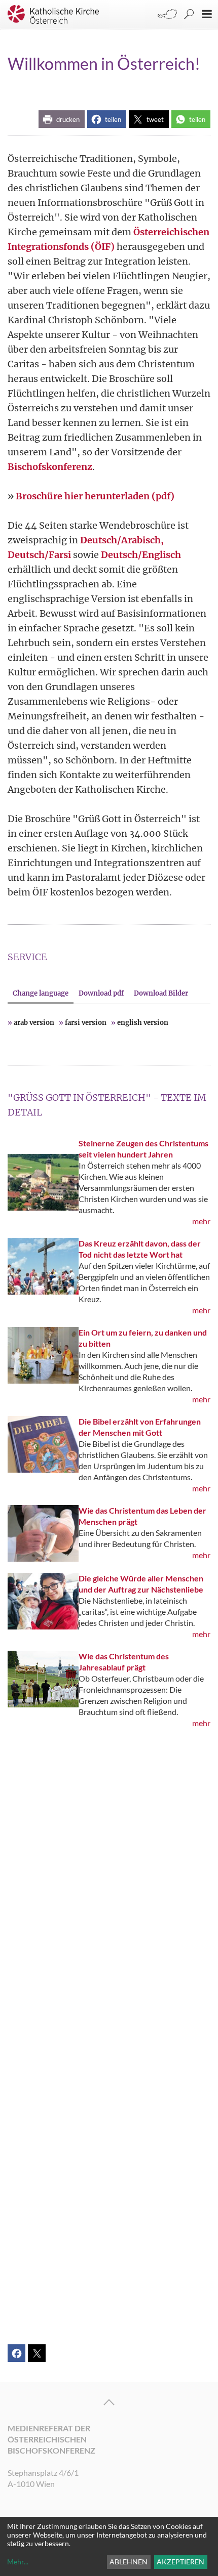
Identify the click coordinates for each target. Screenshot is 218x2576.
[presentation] (41, 993)
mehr (201, 1221)
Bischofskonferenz (50, 467)
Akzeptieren (180, 2562)
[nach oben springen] (109, 2402)
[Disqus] (109, 1901)
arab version (34, 1023)
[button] (62, 119)
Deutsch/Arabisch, (122, 540)
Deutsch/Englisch (141, 555)
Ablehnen (129, 2562)
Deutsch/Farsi (39, 555)
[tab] (41, 993)
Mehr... (18, 2562)
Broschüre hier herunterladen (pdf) (95, 496)
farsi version (86, 1023)
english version (143, 1023)
